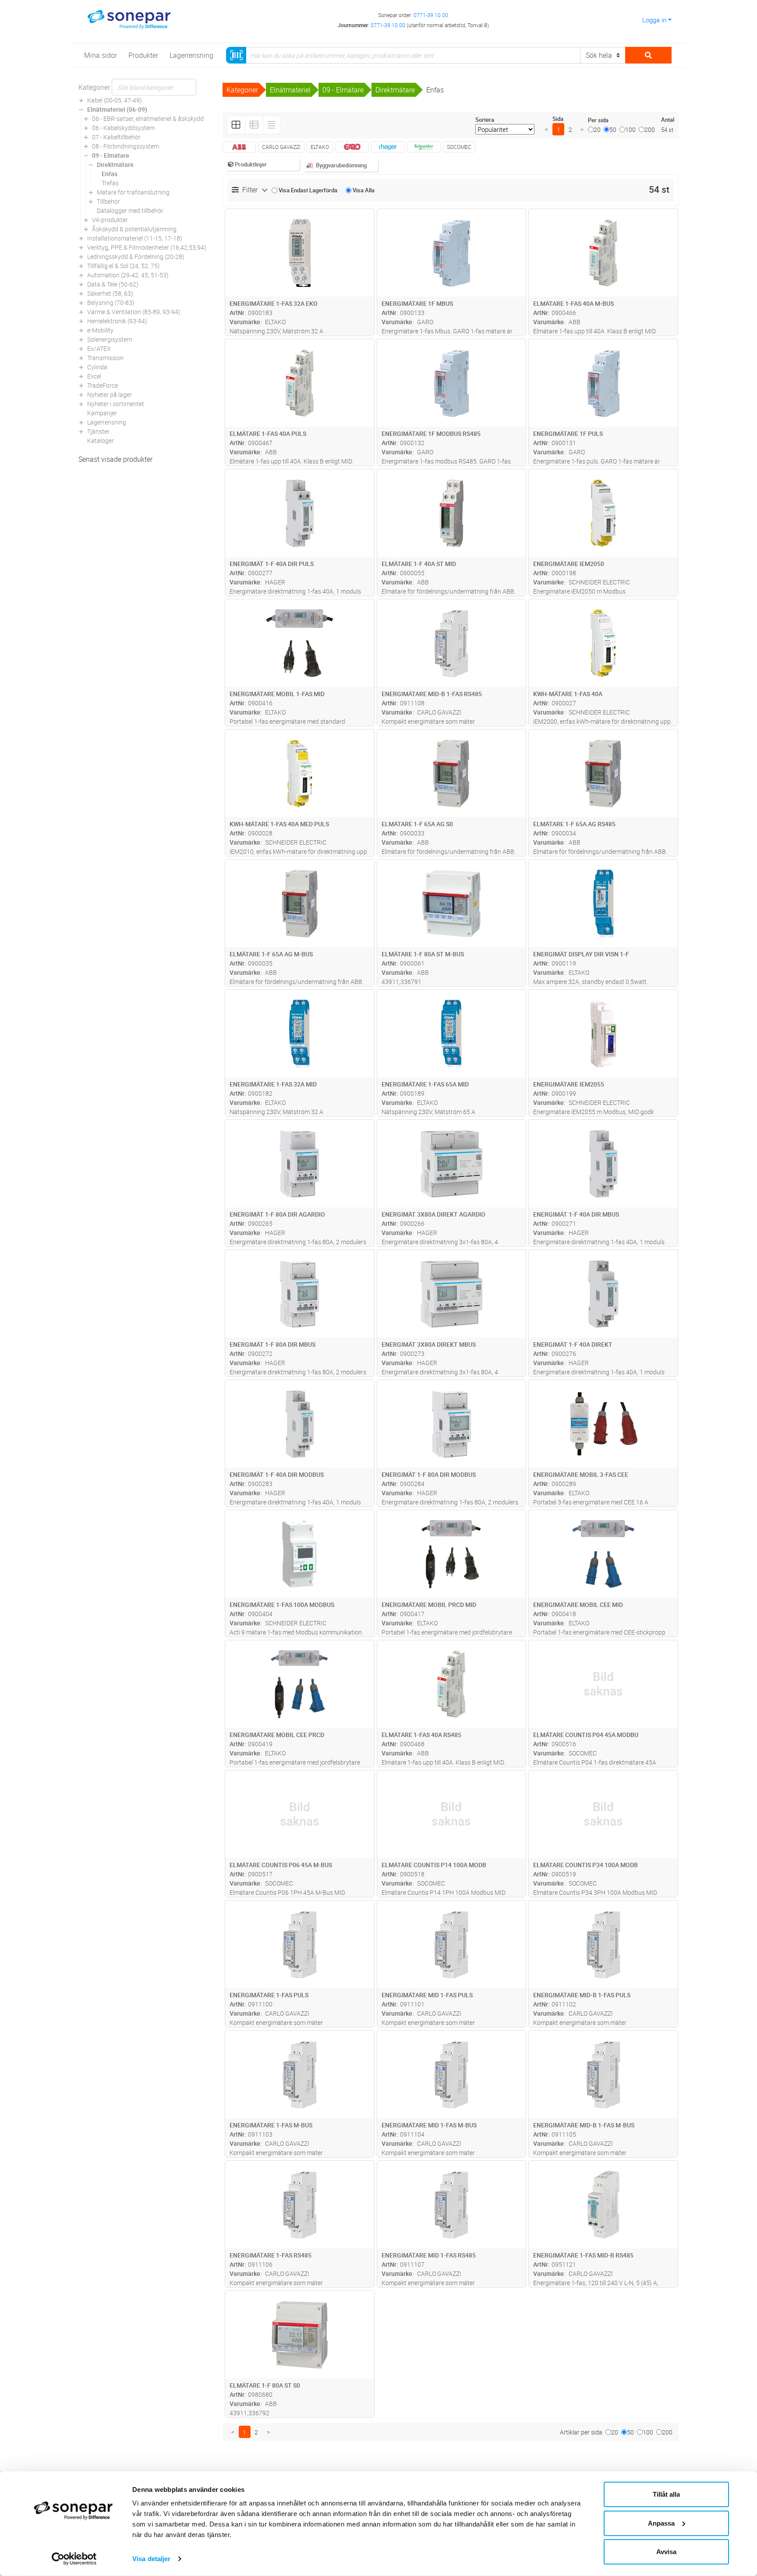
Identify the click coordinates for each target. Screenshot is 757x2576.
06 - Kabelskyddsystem (123, 128)
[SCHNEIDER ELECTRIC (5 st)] (424, 147)
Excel (94, 376)
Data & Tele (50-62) (113, 284)
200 (650, 129)
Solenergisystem (110, 339)
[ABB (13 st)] (239, 147)
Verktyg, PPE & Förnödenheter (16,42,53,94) (147, 247)
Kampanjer (102, 413)
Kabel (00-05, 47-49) (115, 100)
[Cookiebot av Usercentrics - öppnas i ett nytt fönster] (74, 2559)
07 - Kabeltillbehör (116, 137)
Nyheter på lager (110, 395)
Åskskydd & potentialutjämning (134, 229)
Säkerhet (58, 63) (110, 293)
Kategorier (94, 87)
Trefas (110, 183)
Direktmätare (115, 165)
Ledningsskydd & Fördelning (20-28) (136, 257)
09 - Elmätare (111, 155)
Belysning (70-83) (111, 303)
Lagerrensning (107, 422)
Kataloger (101, 441)
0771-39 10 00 (431, 15)
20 (597, 129)
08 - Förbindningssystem (126, 146)
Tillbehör (108, 201)
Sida (558, 119)
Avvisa (666, 2552)
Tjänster (98, 431)
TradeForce (103, 385)
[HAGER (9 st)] (388, 147)
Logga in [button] (654, 20)
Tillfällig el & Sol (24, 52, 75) (124, 266)
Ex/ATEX (99, 349)
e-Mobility (100, 330)
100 (630, 129)
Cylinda (97, 367)
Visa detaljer (151, 2559)
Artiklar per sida (581, 2432)
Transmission (105, 358)
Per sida (598, 120)
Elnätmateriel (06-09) (117, 109)
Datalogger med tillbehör (130, 211)
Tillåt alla (666, 2494)
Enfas (110, 174)
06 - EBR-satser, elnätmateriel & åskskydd (148, 119)
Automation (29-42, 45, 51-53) (128, 275)
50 (613, 129)
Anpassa (661, 2523)
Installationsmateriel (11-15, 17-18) (135, 238)
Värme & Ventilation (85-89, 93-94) (134, 312)
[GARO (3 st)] (352, 147)
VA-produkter (110, 220)
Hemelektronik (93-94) (117, 321)
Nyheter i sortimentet (116, 404)
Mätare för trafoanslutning (133, 192)
